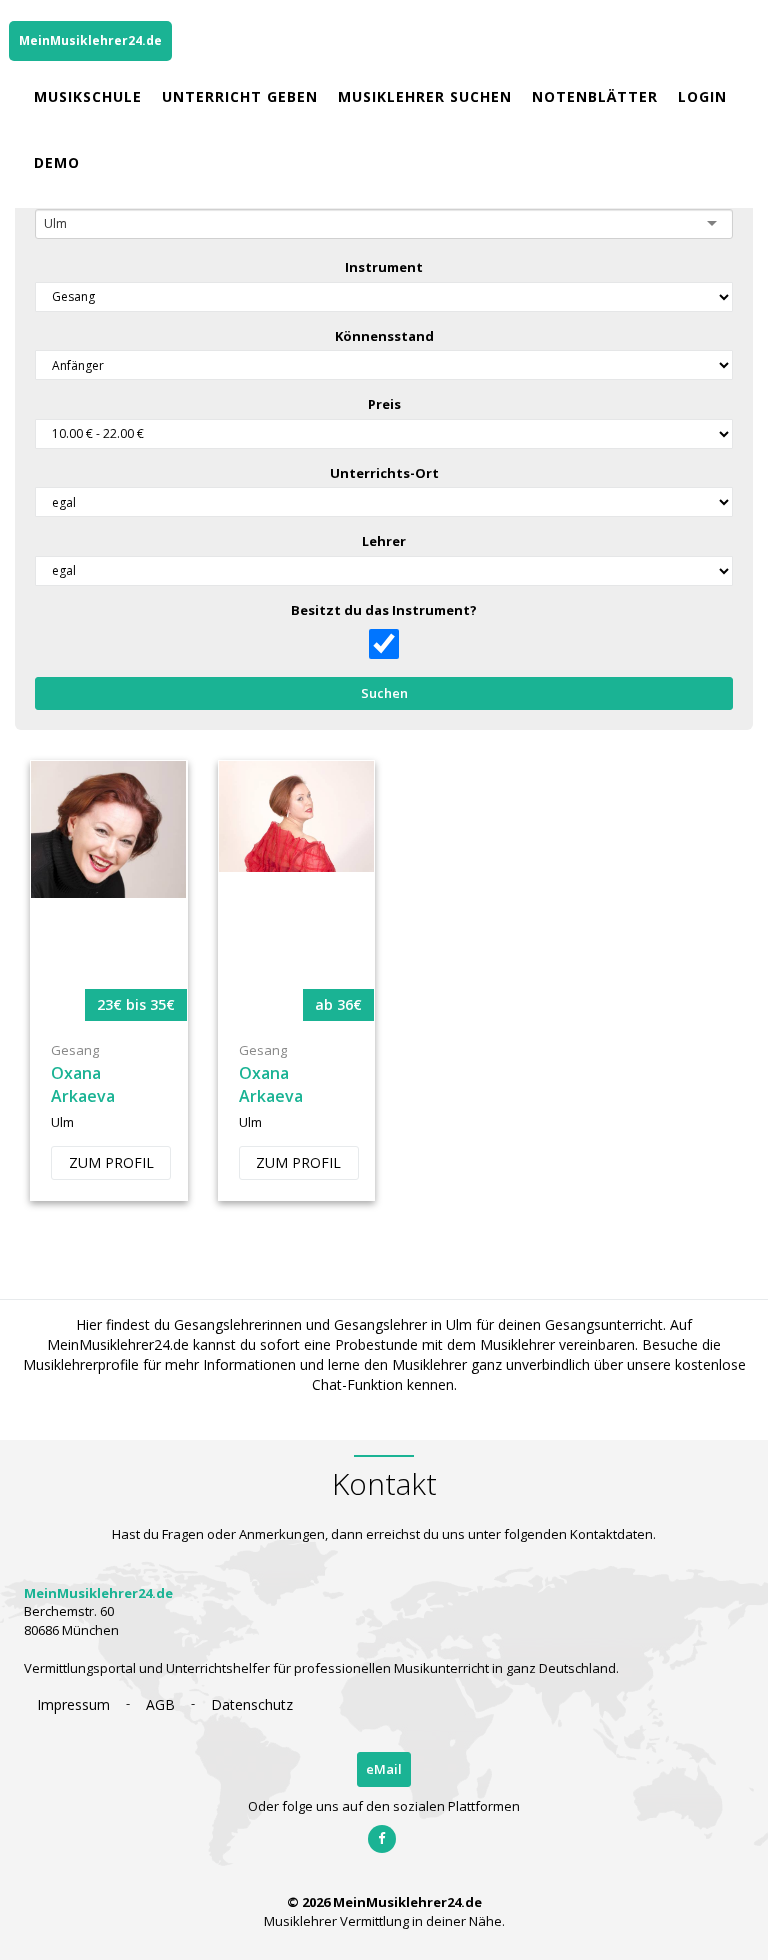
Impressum (73, 1704)
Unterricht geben (240, 96)
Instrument (384, 267)
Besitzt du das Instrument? (384, 610)
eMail (384, 1769)
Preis (384, 404)
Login (702, 96)
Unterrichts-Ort (384, 473)
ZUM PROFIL (111, 1162)
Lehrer (384, 541)
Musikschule (88, 96)
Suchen (384, 693)
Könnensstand (384, 336)
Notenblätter (595, 96)
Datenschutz (252, 1704)
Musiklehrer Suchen (425, 96)
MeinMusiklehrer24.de (90, 40)
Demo (57, 162)
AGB (160, 1704)
